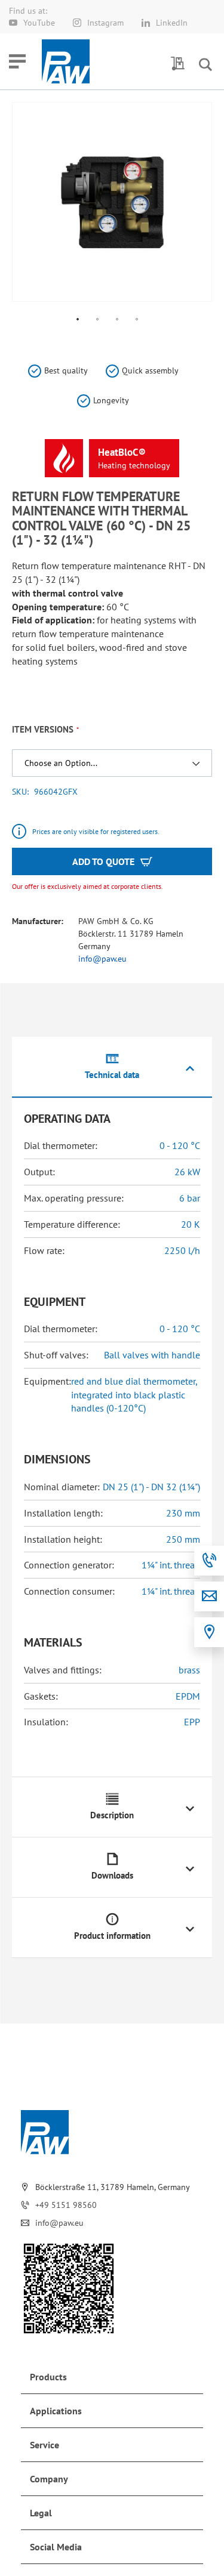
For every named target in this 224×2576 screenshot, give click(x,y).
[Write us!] (209, 1596)
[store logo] (66, 61)
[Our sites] (209, 1632)
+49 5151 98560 (66, 2205)
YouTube (39, 23)
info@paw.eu (102, 959)
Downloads (112, 1875)
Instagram (105, 23)
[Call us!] (209, 1561)
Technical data (112, 1075)
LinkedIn (172, 23)
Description (112, 1815)
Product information (112, 1936)
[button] (78, 320)
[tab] (112, 1068)
